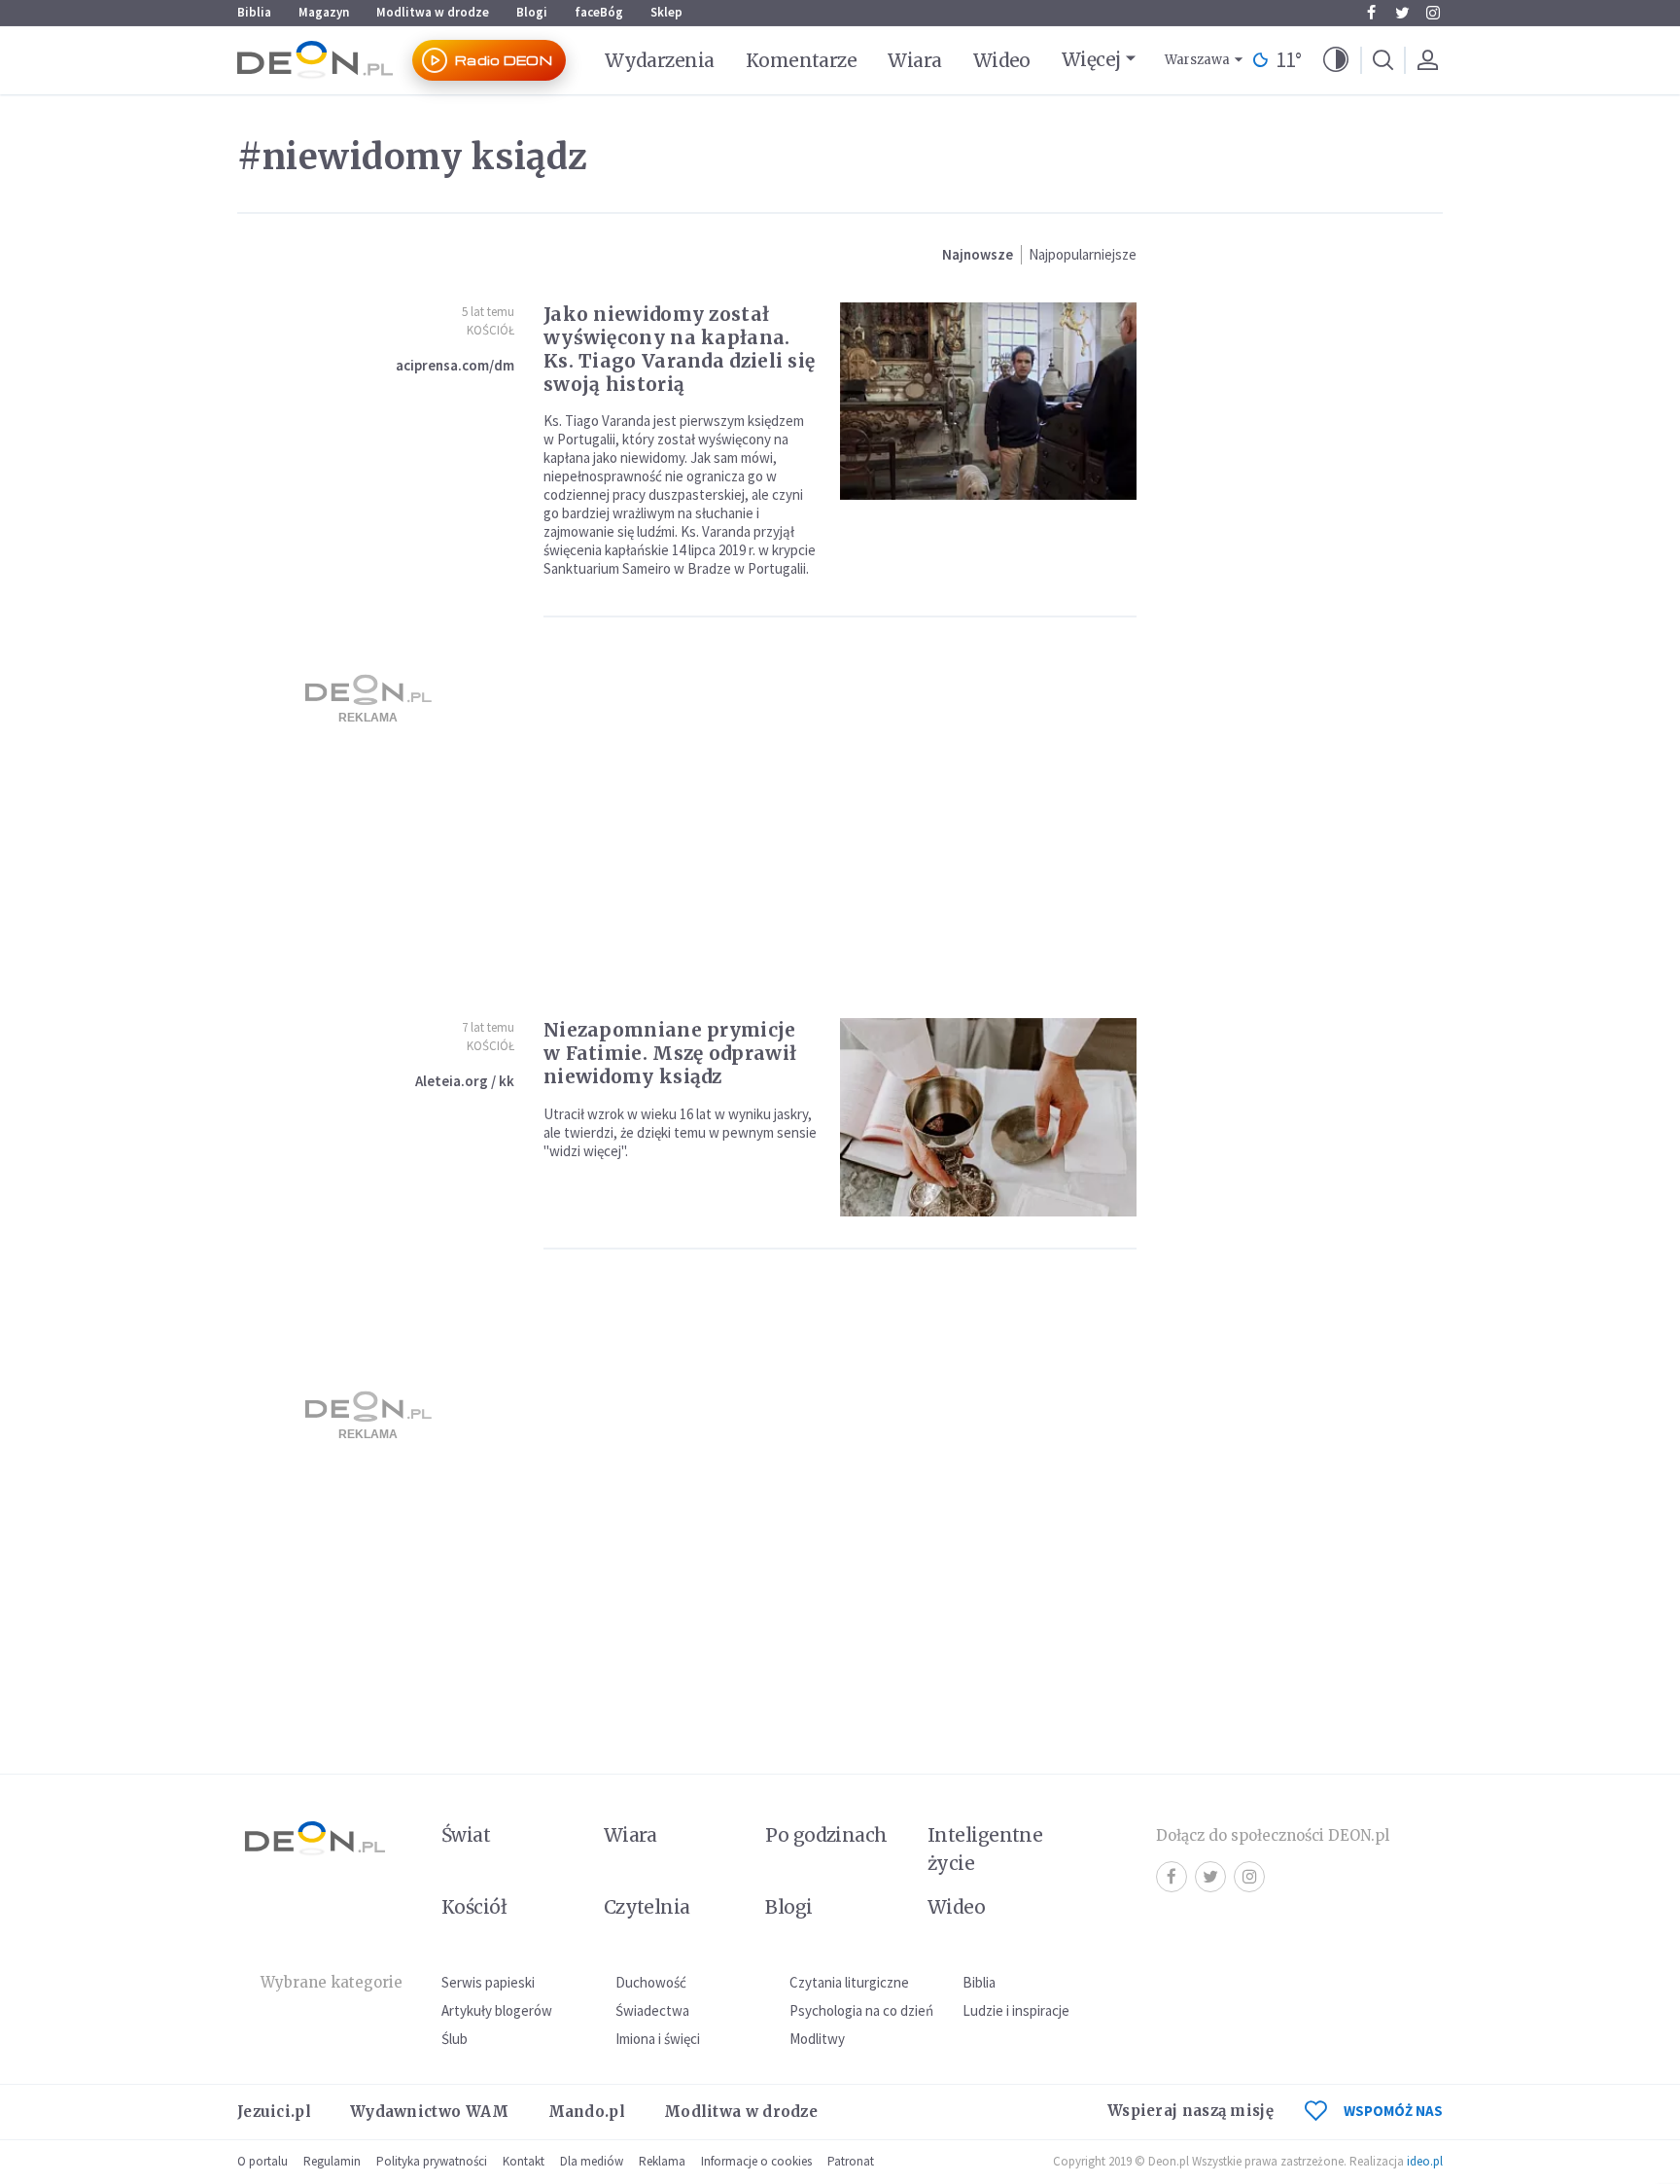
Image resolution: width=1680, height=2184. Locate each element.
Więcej (1091, 59)
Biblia (254, 12)
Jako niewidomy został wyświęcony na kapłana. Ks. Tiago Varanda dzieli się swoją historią (679, 349)
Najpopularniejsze (1083, 254)
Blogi (532, 12)
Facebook (1371, 13)
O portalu (262, 2161)
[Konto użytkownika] (1427, 60)
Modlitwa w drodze (433, 12)
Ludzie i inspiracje (1016, 2010)
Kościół (490, 330)
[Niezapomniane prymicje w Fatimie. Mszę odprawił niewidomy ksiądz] (988, 1117)
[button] (1336, 60)
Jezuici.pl (274, 2112)
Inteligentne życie (985, 1849)
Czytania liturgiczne (849, 1982)
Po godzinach (826, 1835)
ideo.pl (1425, 2161)
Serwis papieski (488, 1982)
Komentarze (802, 60)
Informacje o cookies (756, 2161)
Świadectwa (652, 2010)
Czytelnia (647, 1907)
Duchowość (651, 1982)
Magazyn (324, 12)
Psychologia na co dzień (861, 2010)
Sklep (666, 12)
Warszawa (1197, 60)
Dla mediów (592, 2161)
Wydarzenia (660, 60)
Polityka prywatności (432, 2161)
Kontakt (524, 2161)
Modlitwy (817, 2039)
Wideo (1002, 60)
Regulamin (332, 2161)
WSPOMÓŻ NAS (1393, 2111)
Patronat (851, 2161)
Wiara (914, 60)
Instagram (1433, 13)
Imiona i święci (658, 2039)
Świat (466, 1835)
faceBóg (599, 12)
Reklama (662, 2161)
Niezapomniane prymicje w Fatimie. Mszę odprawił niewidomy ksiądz (670, 1053)
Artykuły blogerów (497, 2010)
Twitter (1402, 13)
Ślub (455, 2039)
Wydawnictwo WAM (430, 2112)
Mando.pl (587, 2112)
